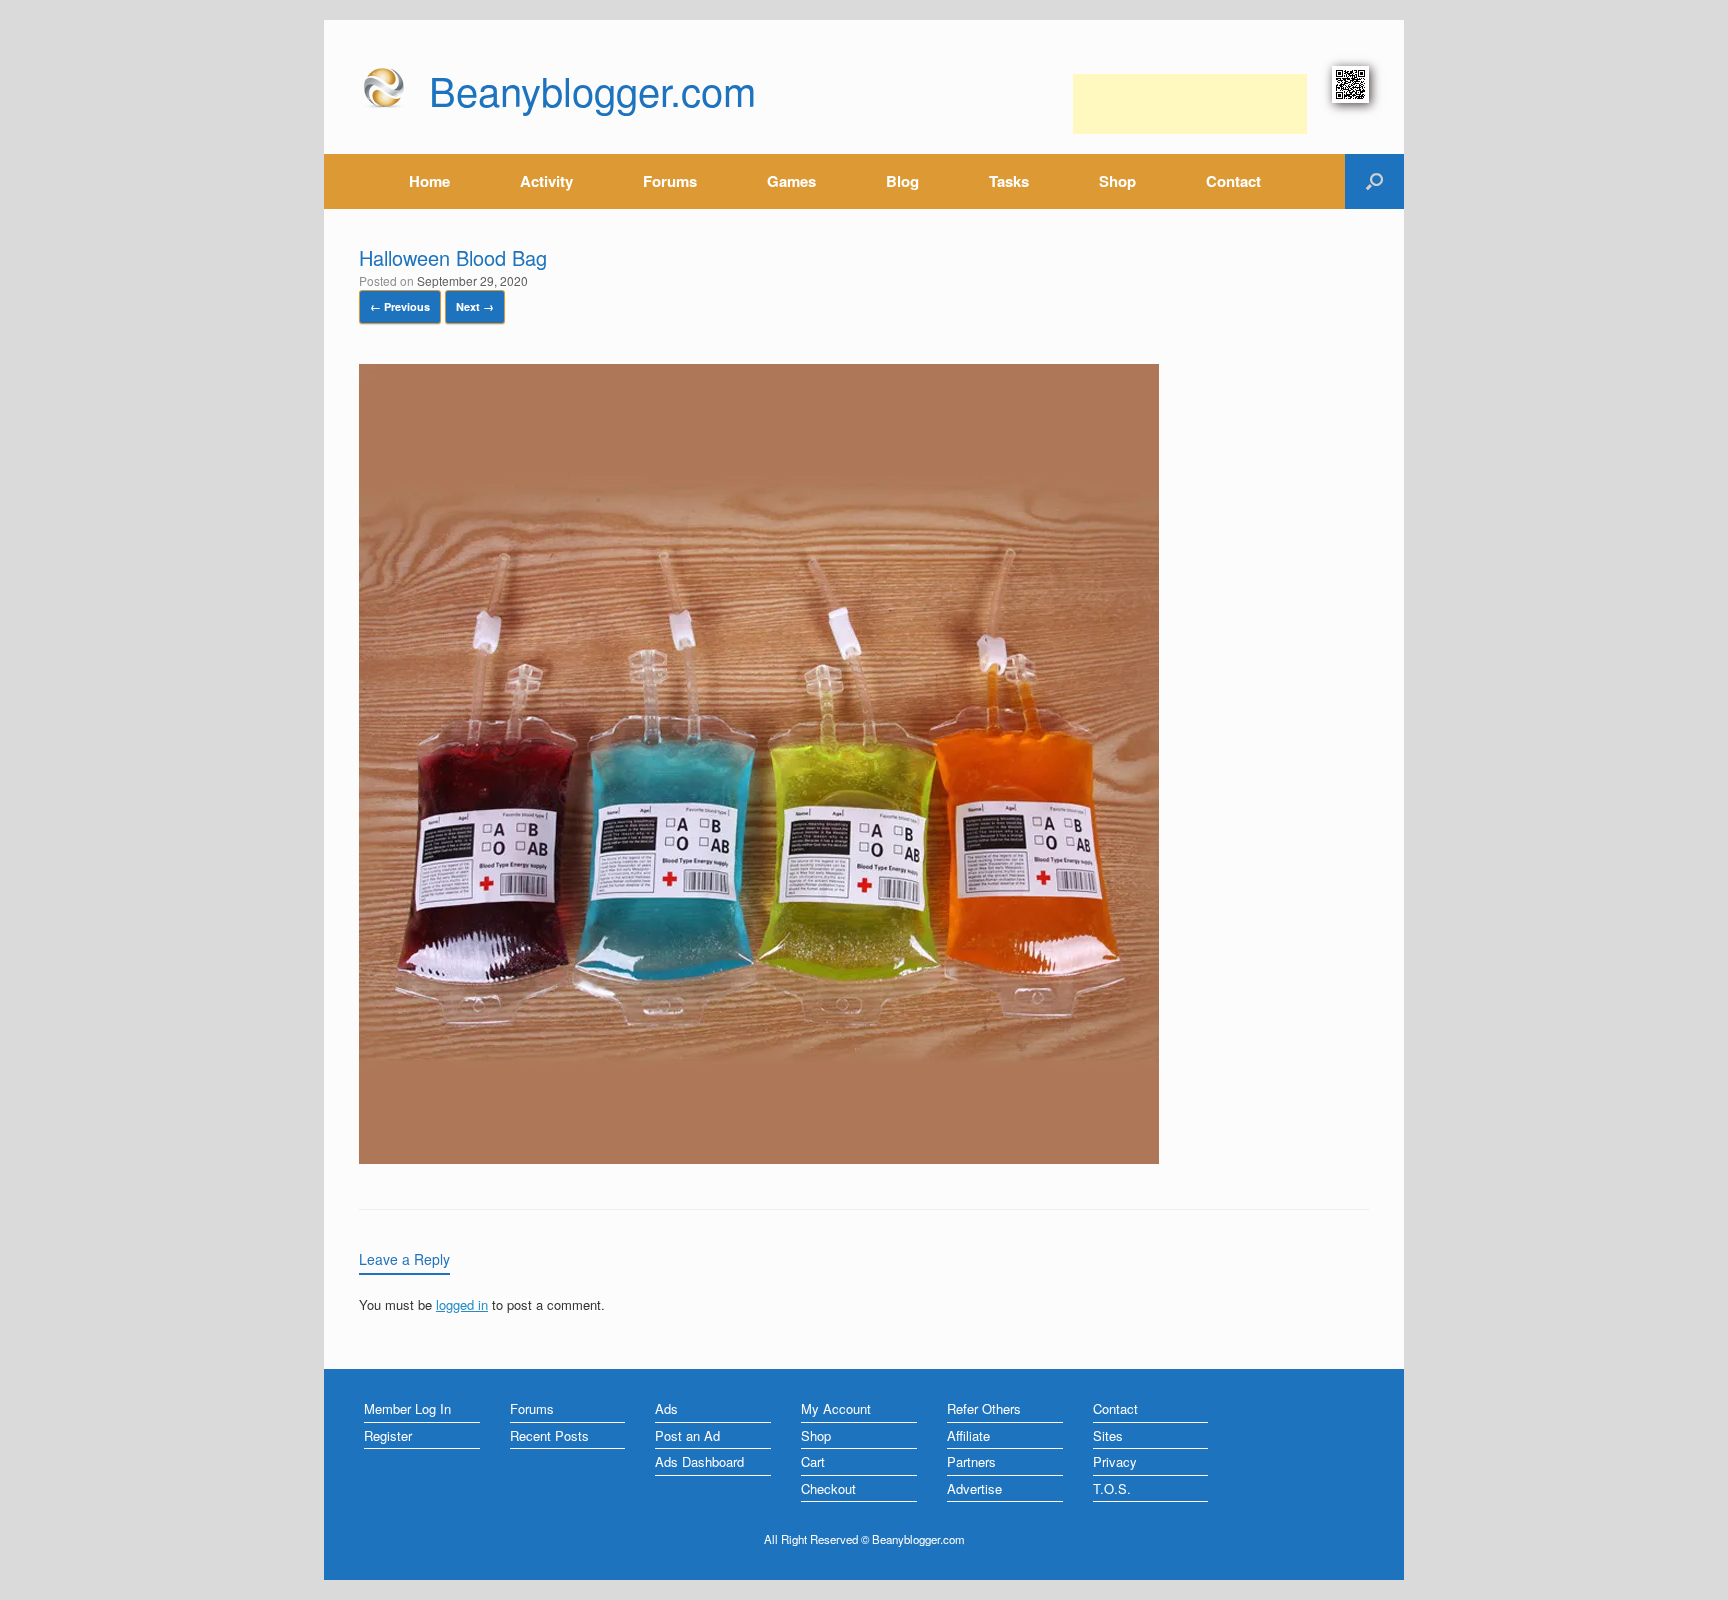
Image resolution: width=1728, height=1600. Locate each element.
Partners (971, 1461)
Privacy (1115, 1461)
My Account (836, 1408)
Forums (670, 181)
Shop (1117, 181)
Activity (546, 181)
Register (388, 1435)
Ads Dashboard (699, 1461)
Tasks (1009, 181)
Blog (902, 181)
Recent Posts (549, 1435)
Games (791, 181)
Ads (666, 1408)
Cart (813, 1461)
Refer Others (984, 1408)
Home (429, 181)
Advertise (974, 1488)
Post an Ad (687, 1435)
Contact (1233, 181)
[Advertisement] (1190, 104)
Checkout (828, 1488)
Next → (475, 306)
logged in (462, 1304)
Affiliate (968, 1435)
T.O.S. (1112, 1488)
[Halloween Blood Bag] (759, 1158)
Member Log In (407, 1408)
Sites (1108, 1435)
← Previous (400, 306)
